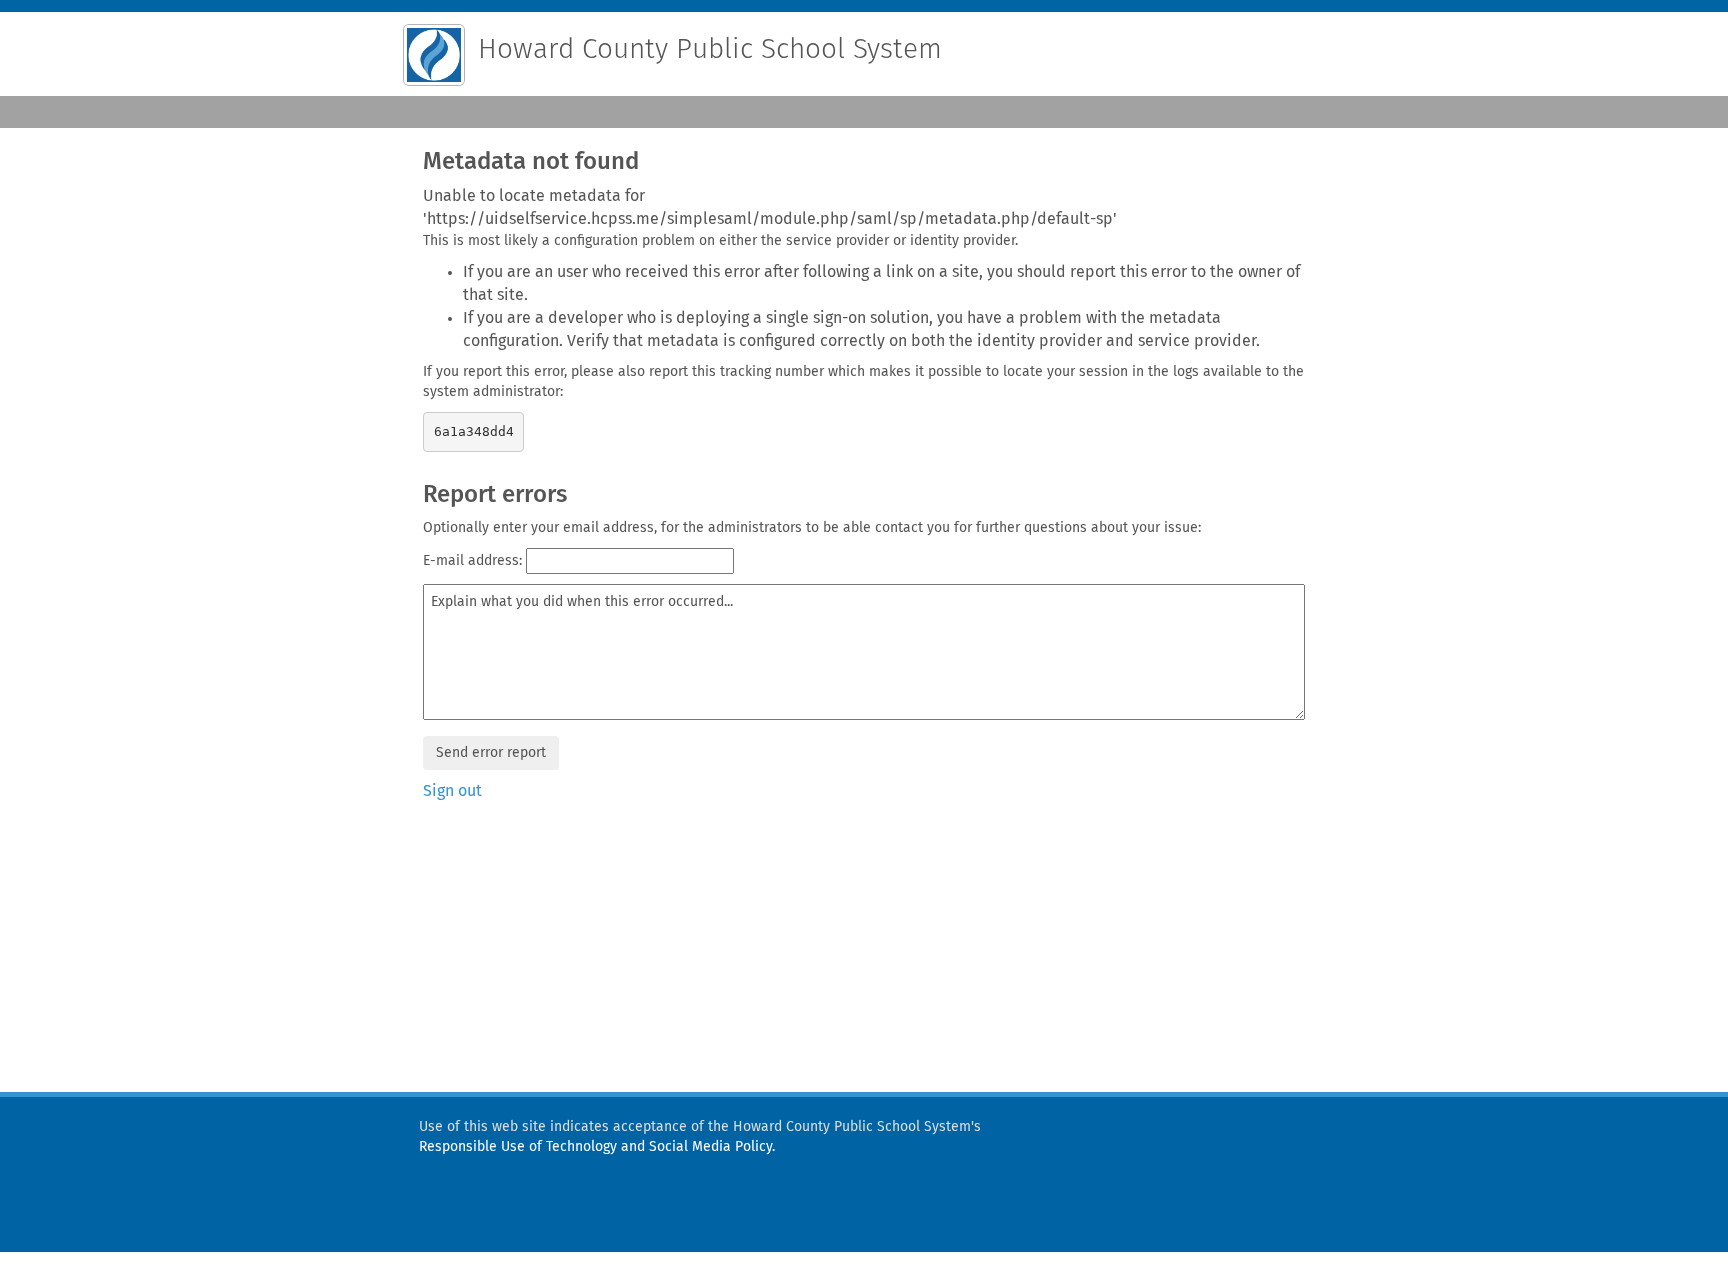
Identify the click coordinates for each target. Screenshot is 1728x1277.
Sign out (452, 791)
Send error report (491, 753)
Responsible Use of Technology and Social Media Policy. (597, 1147)
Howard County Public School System (710, 50)
